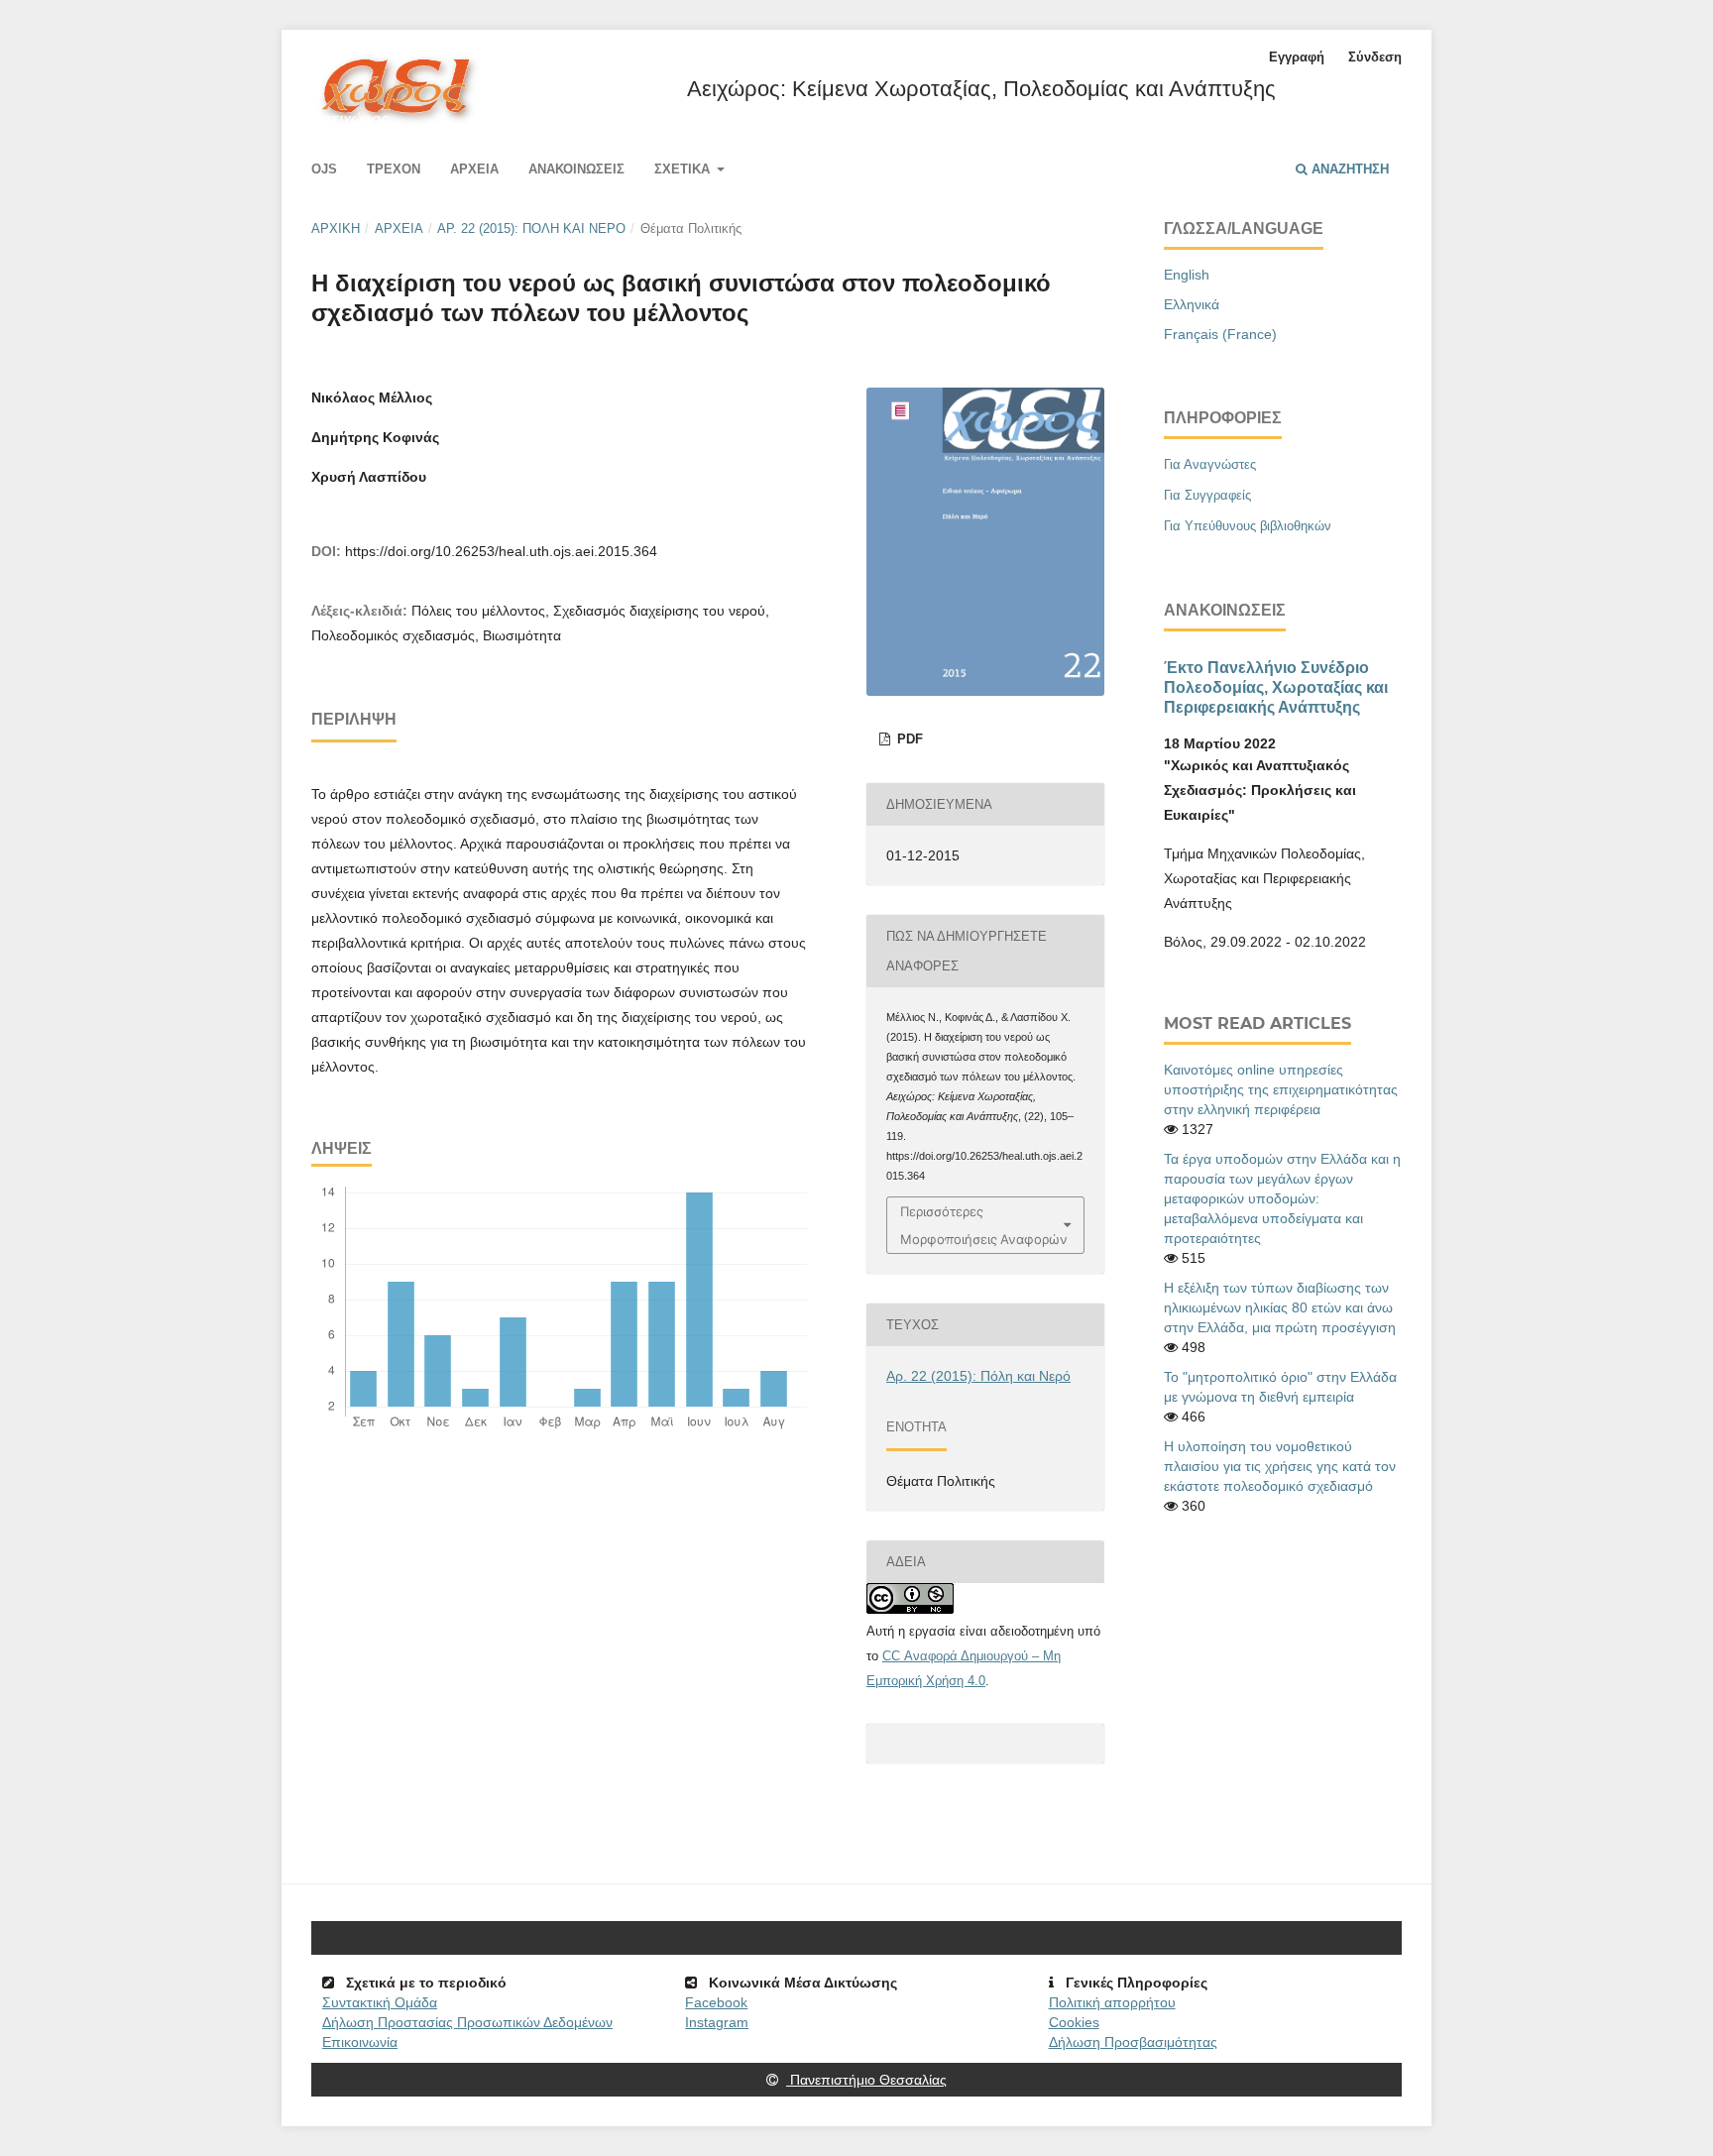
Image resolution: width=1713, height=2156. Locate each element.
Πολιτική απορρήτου (1112, 2002)
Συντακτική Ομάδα (380, 2002)
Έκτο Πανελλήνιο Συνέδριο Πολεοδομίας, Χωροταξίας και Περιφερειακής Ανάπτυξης (1276, 687)
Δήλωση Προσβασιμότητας (1133, 2042)
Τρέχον (394, 169)
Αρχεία (474, 169)
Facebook (716, 2002)
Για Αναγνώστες (1210, 464)
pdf (908, 739)
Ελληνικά (1192, 304)
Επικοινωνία (360, 2042)
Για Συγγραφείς (1207, 495)
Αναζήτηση (1348, 169)
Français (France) (1220, 334)
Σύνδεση (1375, 57)
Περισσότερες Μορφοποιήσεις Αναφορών (984, 1225)
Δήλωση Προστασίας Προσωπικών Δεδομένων (467, 2022)
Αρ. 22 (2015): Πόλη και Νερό (531, 228)
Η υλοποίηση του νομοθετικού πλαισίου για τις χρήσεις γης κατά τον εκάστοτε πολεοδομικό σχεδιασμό (1280, 1466)
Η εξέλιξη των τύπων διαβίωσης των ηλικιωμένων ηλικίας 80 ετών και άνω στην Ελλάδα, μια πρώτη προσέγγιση (1280, 1307)
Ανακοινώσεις (576, 169)
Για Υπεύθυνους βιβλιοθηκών (1248, 526)
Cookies (1074, 2022)
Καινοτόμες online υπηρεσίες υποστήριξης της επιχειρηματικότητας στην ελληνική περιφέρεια (1281, 1089)
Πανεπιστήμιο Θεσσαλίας (866, 2080)
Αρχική (336, 228)
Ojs (324, 169)
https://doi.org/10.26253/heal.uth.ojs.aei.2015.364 (501, 551)
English (1187, 275)
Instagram (717, 2022)
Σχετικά (684, 169)
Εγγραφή (1297, 57)
